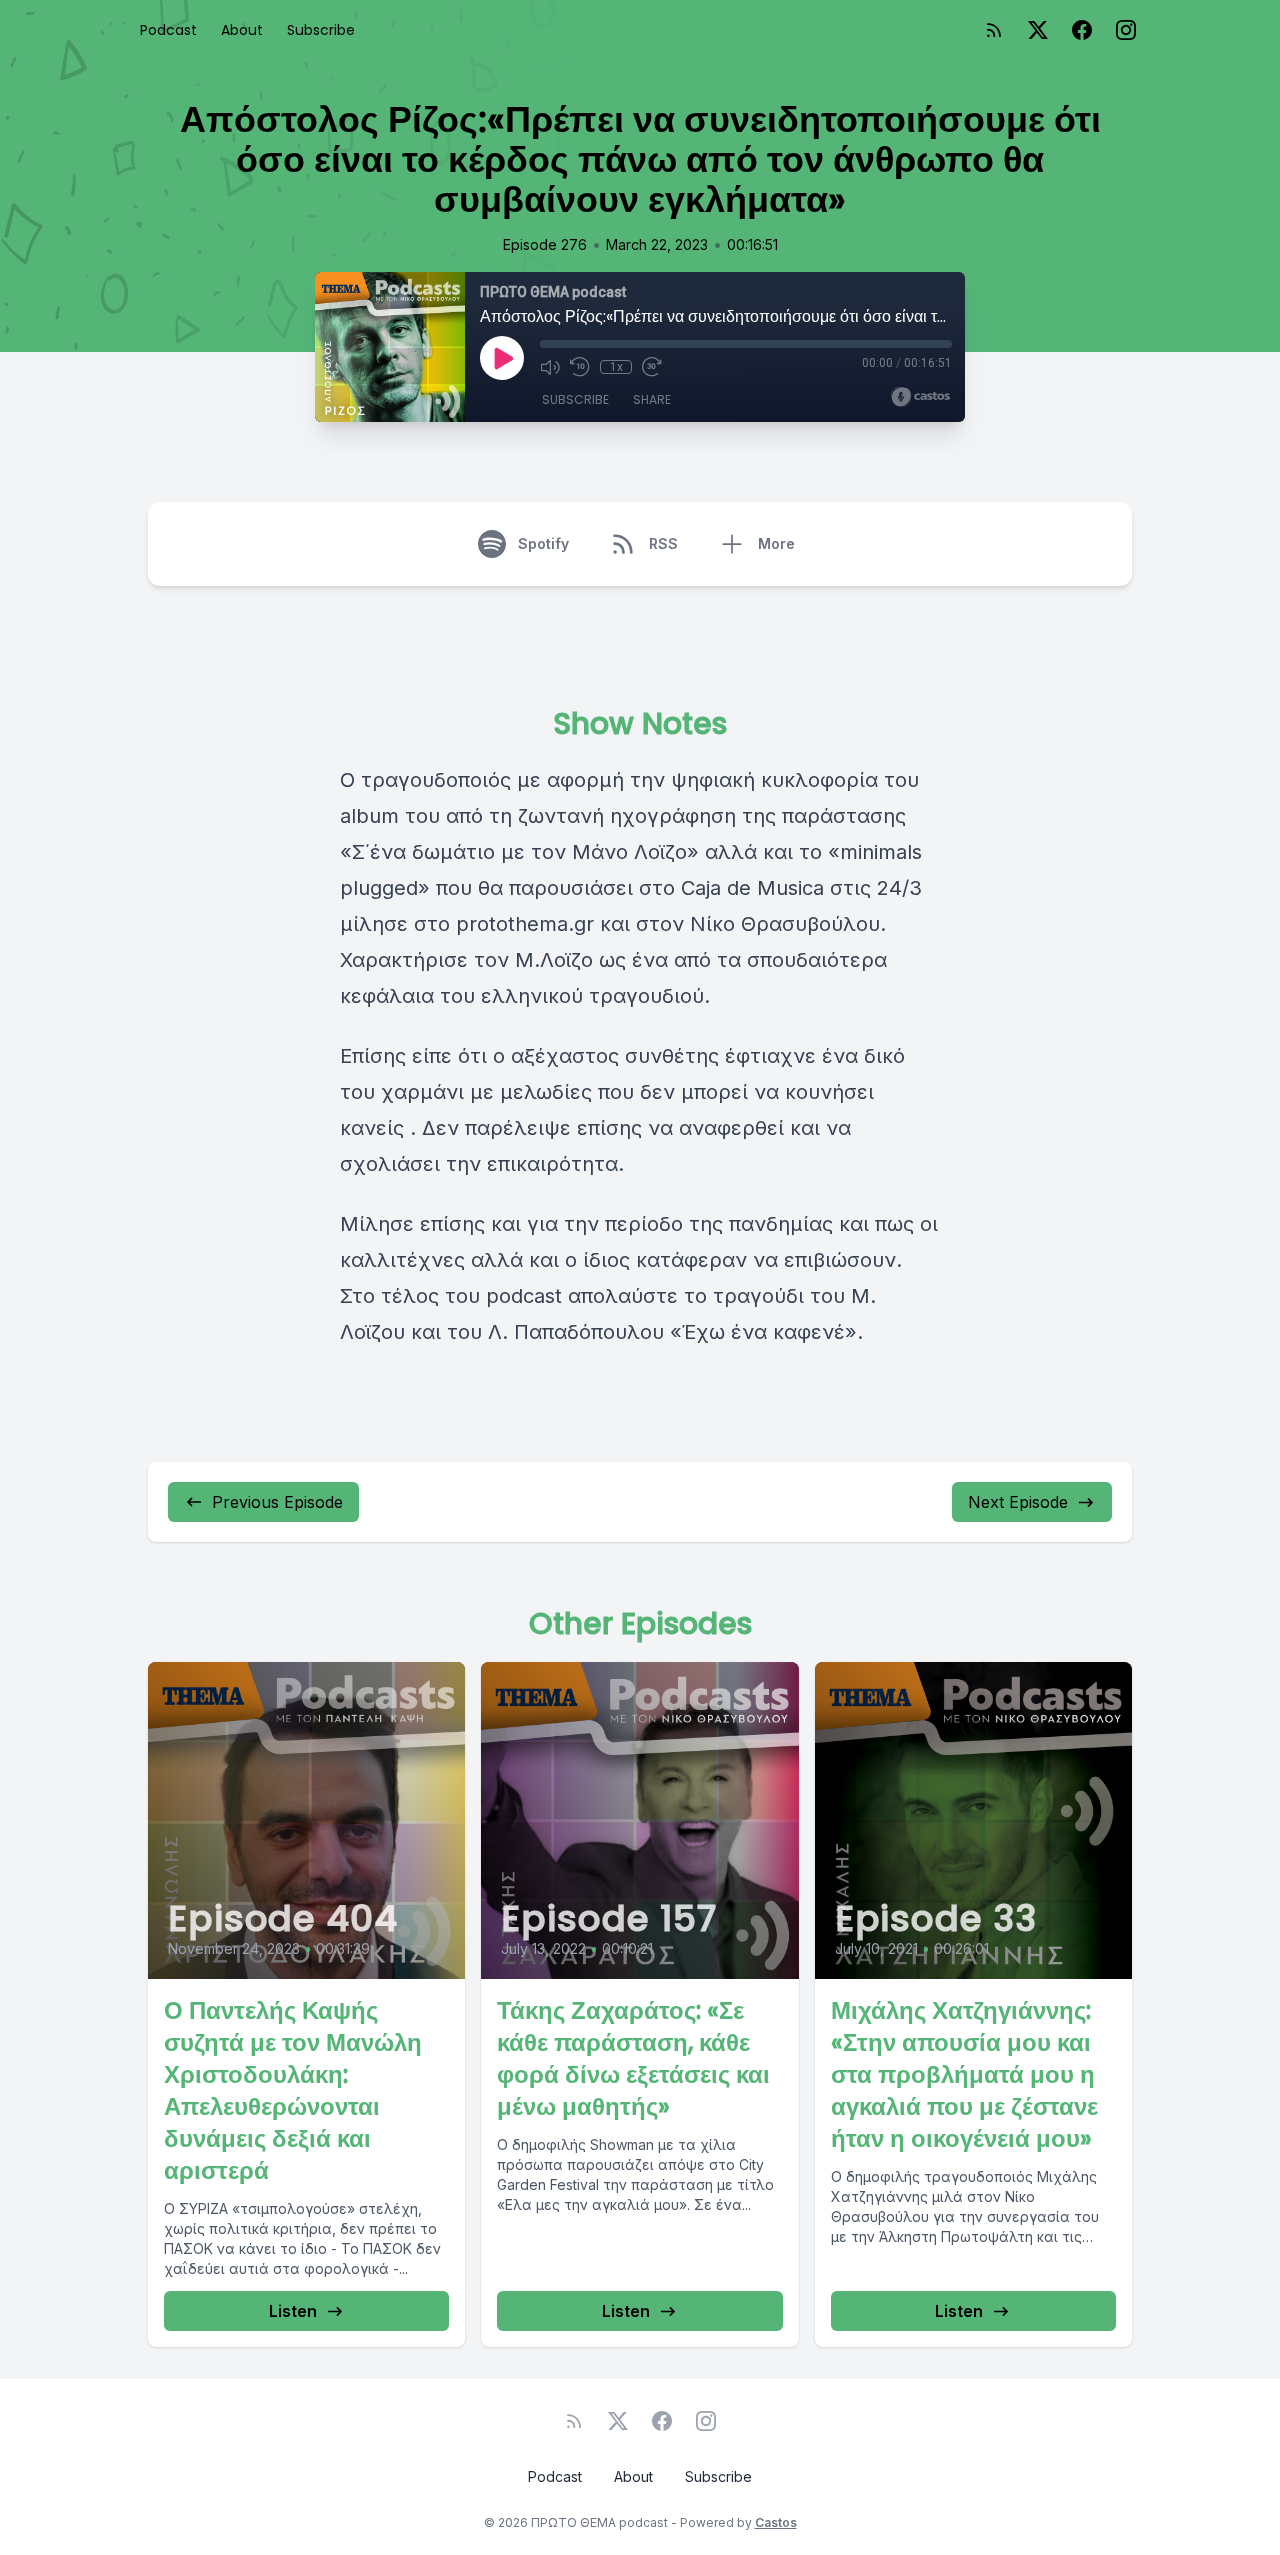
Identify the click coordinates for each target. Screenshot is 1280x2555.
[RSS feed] (994, 30)
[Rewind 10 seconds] (580, 367)
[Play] (502, 358)
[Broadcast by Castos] (920, 397)
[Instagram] (1126, 30)
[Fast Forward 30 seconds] (652, 367)
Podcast (168, 30)
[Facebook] (1082, 30)
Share (652, 399)
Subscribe (321, 30)
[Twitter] (1038, 30)
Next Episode (1018, 1502)
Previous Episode (277, 1502)
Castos (776, 2522)
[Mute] (550, 367)
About (242, 30)
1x (616, 367)
